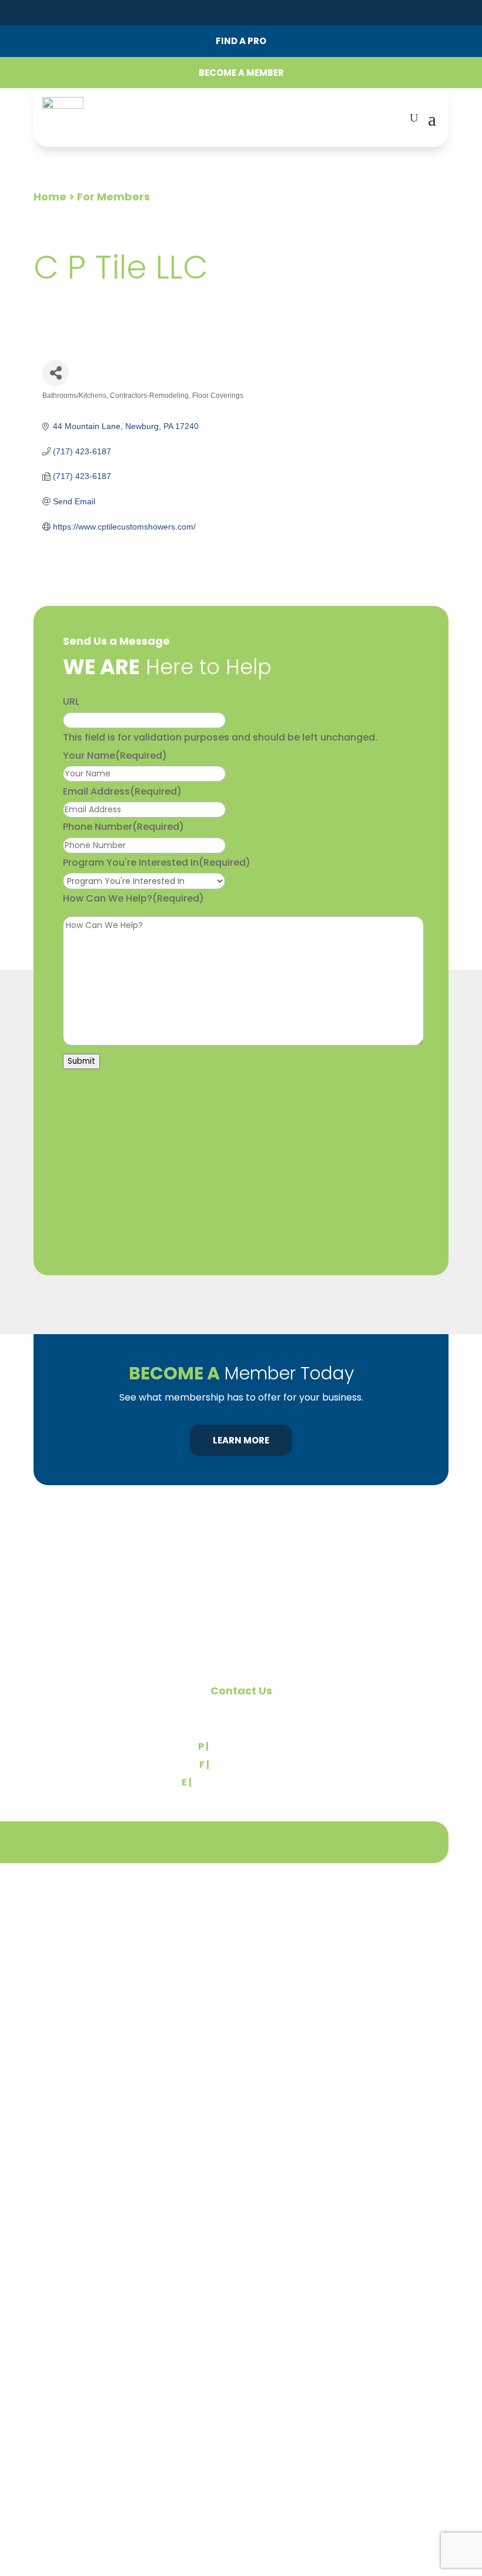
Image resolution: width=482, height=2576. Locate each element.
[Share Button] (56, 373)
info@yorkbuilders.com (247, 1782)
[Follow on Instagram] (268, 12)
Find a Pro (241, 41)
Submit (81, 1061)
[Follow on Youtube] (290, 12)
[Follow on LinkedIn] (223, 12)
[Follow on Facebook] (246, 12)
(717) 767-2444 (248, 1746)
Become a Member (241, 73)
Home (50, 197)
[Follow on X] (201, 12)
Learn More (241, 1440)
